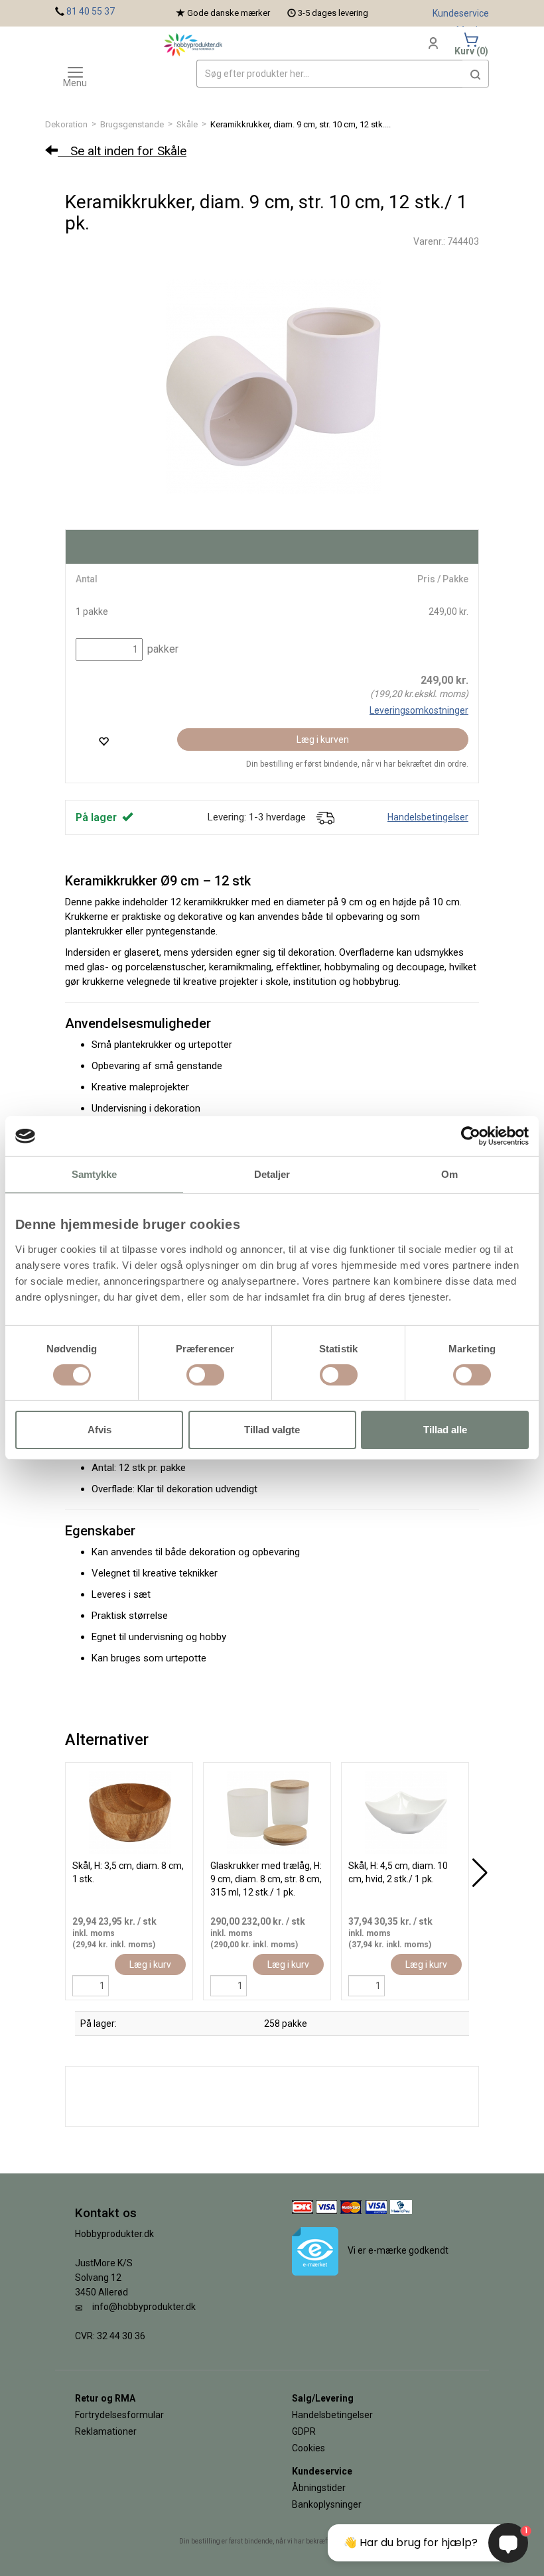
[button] (476, 74)
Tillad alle (445, 1430)
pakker (162, 649)
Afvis (100, 1430)
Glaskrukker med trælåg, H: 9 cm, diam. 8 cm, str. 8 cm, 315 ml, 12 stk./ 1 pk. (266, 1879)
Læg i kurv (150, 1964)
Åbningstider (319, 2488)
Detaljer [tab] (272, 1174)
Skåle (187, 124)
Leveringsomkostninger (419, 710)
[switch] (205, 1375)
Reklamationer (106, 2431)
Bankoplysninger (327, 2504)
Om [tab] (449, 1174)
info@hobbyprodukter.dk (144, 2307)
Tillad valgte (272, 1430)
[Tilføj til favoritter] (103, 741)
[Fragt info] (325, 817)
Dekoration (66, 124)
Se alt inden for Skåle (122, 151)
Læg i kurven (323, 740)
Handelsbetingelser (428, 817)
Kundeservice (461, 13)
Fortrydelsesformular (119, 2415)
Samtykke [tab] (95, 1174)
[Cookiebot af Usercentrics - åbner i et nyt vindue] (471, 1136)
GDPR (304, 2431)
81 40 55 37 (91, 11)
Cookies (308, 2448)
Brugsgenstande (132, 124)
